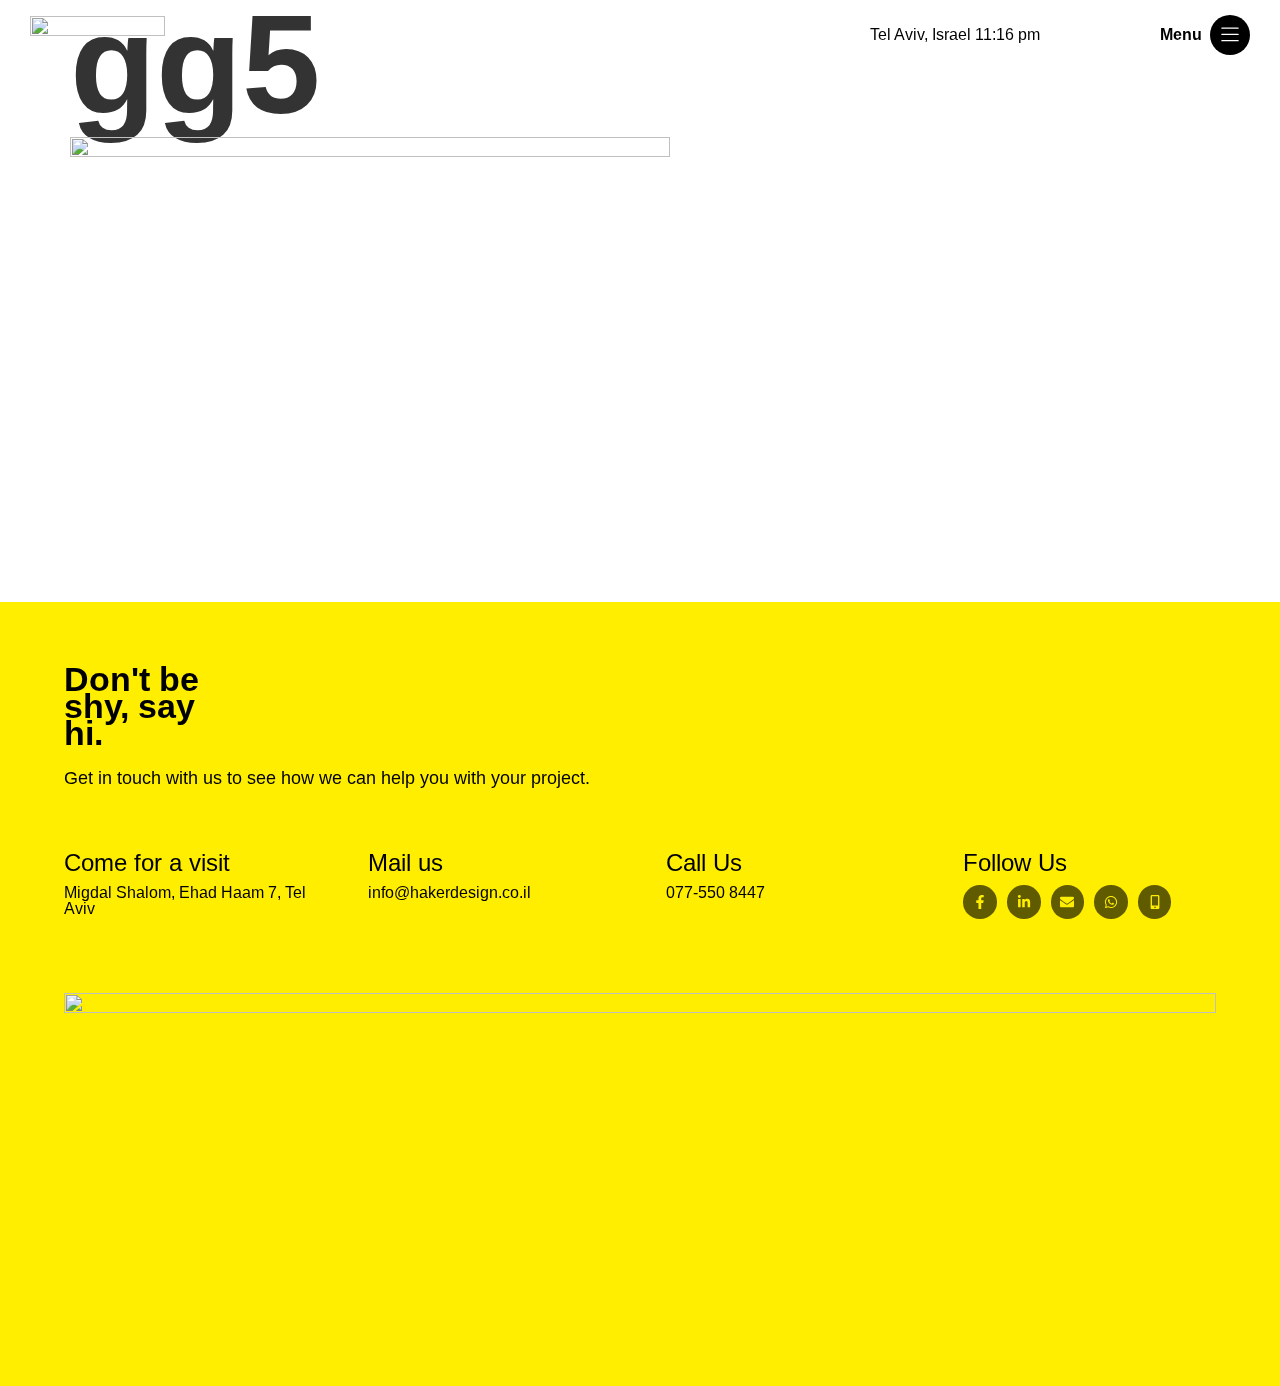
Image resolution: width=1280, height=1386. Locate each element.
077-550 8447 (715, 892)
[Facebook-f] (980, 902)
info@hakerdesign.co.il (449, 892)
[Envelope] (1068, 902)
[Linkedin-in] (1024, 902)
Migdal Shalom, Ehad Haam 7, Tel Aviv (185, 900)
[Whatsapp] (1111, 902)
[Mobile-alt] (1155, 902)
